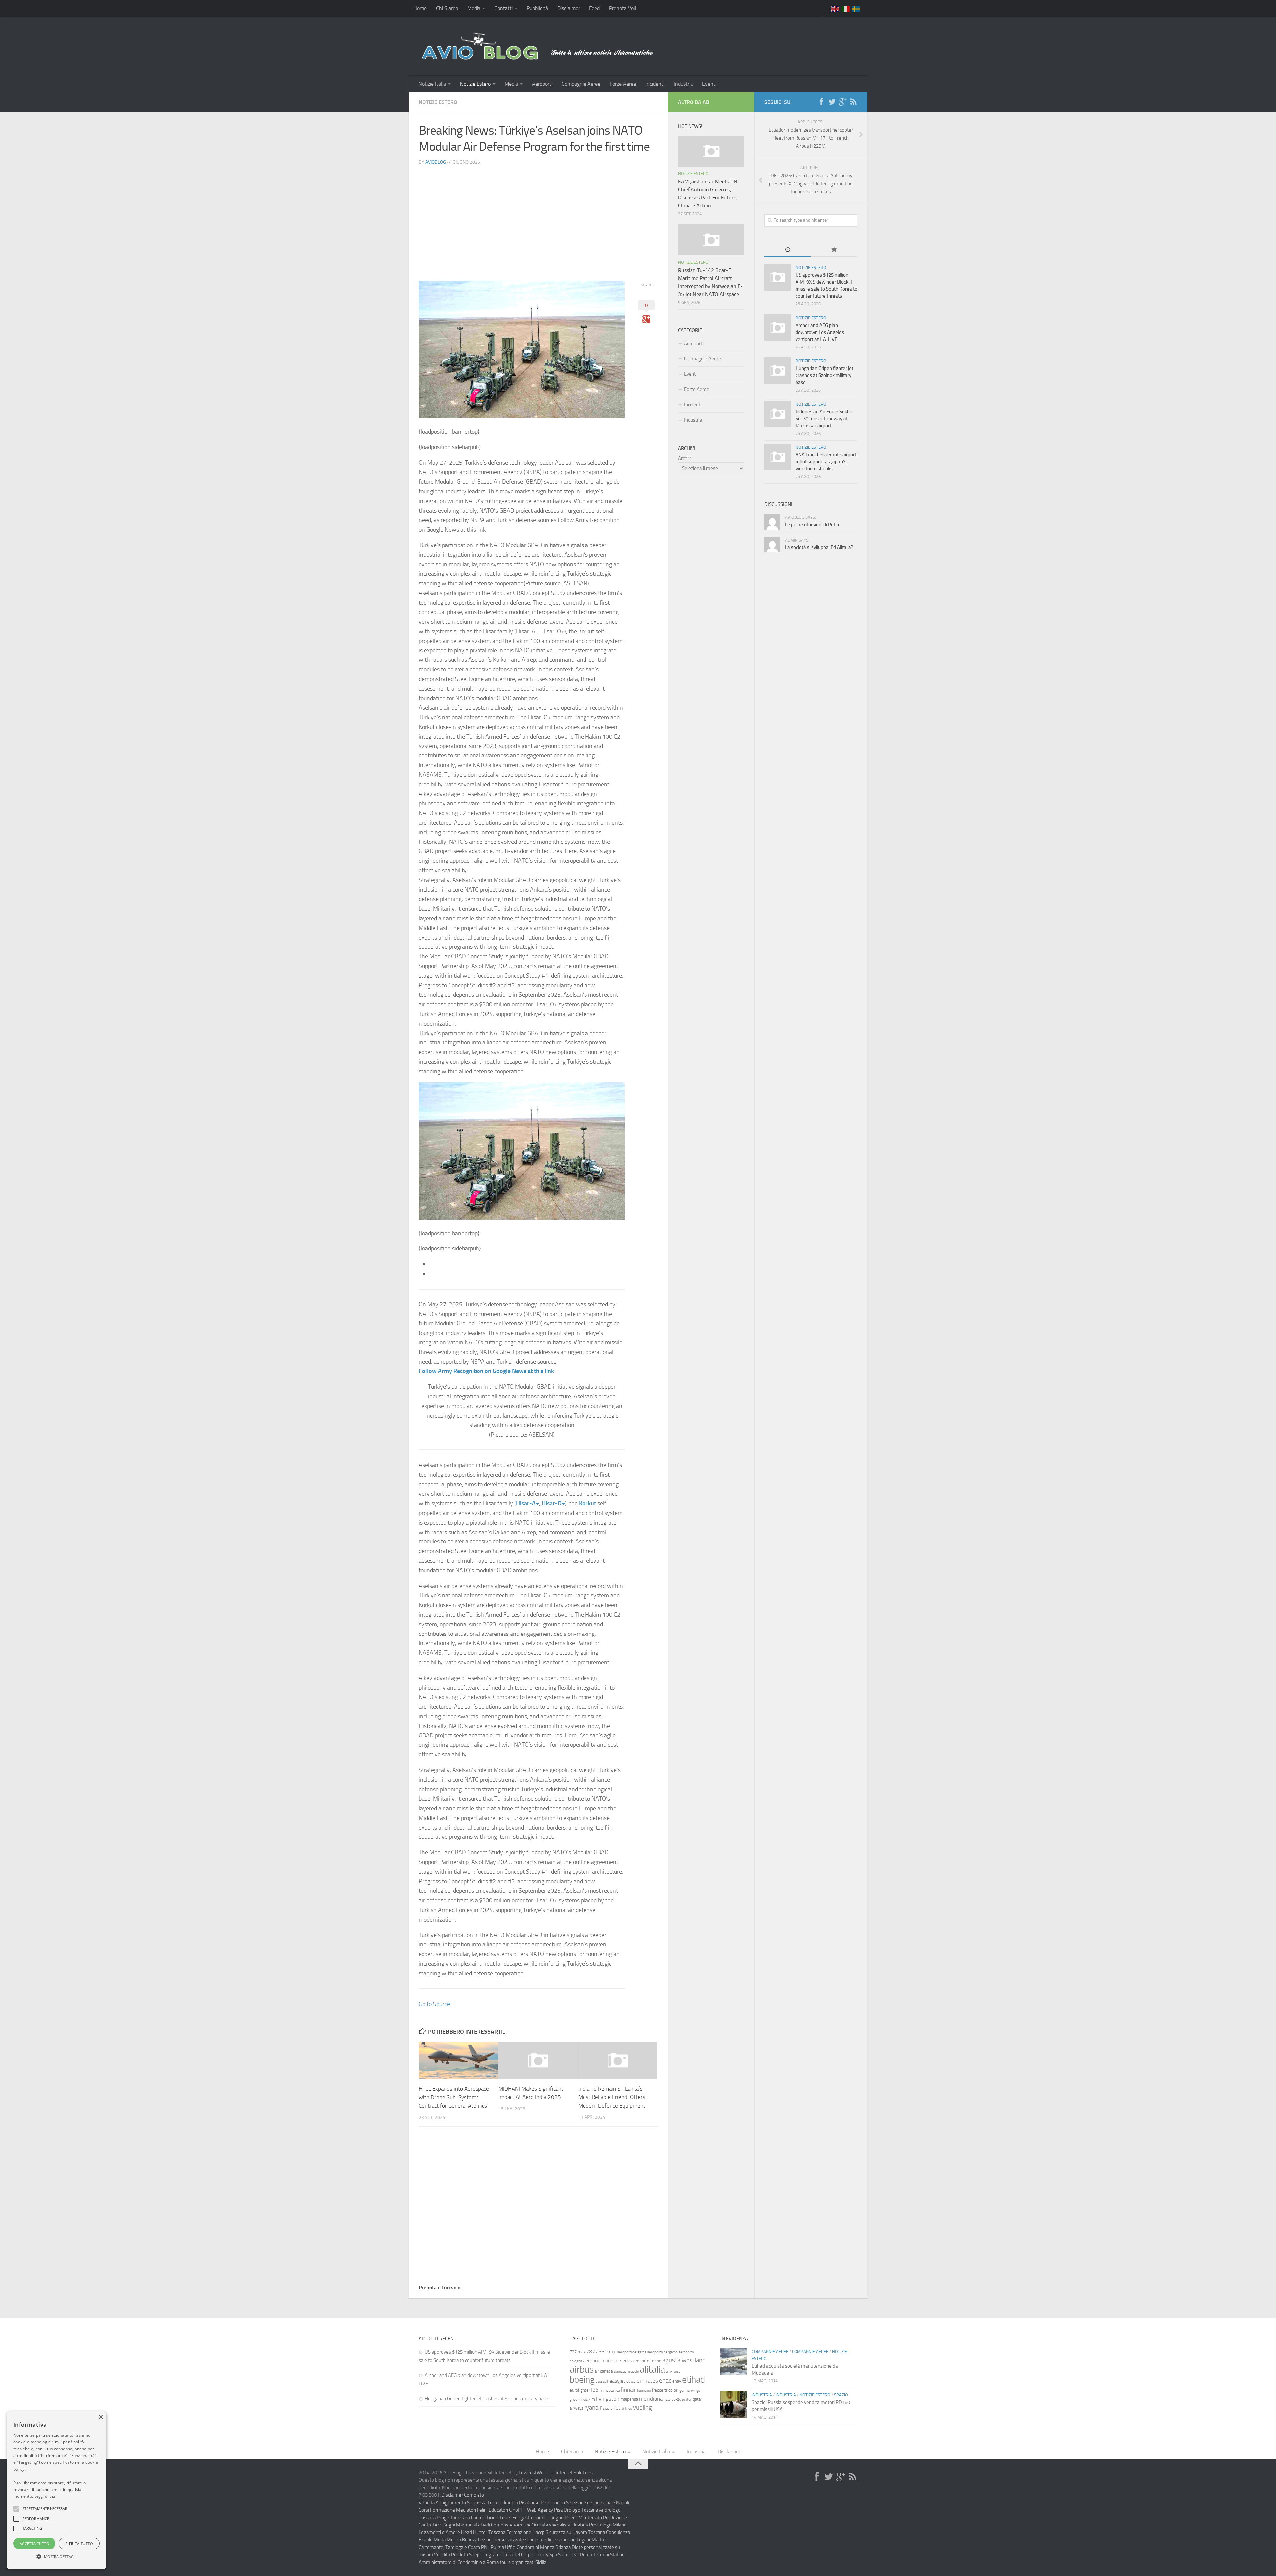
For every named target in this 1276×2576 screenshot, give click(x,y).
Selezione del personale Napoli (597, 2503)
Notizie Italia (432, 84)
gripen (575, 2399)
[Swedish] (856, 8)
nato (667, 2399)
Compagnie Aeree (581, 84)
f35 (595, 2390)
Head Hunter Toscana (483, 2532)
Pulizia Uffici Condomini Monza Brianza (531, 2547)
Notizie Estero (475, 84)
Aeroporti (542, 84)
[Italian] (846, 8)
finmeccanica (610, 2390)
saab (606, 2408)
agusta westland (684, 2360)
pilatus (687, 2399)
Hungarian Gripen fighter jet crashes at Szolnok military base (824, 375)
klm (592, 2399)
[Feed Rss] (853, 102)
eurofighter (580, 2390)
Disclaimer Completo (463, 2495)
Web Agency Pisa (545, 2510)
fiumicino (644, 2390)
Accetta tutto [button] (34, 2544)
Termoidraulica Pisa (508, 2503)
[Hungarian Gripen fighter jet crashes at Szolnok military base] (778, 371)
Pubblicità (537, 8)
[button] (16, 2509)
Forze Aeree (623, 84)
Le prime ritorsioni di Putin (812, 525)
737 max (577, 2352)
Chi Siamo (447, 8)
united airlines (621, 2408)
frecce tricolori (665, 2390)
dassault (602, 2381)
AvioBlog (436, 162)
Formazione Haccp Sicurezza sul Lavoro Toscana (556, 2532)
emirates (647, 2381)
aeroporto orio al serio (607, 2361)
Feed (594, 8)
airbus (582, 2370)
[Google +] (843, 102)
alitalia (652, 2369)
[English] (836, 8)
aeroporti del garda (632, 2352)
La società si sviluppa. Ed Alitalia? (819, 547)
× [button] (101, 2417)
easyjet (617, 2381)
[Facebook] (821, 102)
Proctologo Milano (608, 2525)
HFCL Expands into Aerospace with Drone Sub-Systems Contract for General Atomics (454, 2097)
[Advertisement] (538, 218)
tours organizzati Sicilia (523, 2562)
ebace (631, 2381)
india (584, 2399)
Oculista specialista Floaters (560, 2525)
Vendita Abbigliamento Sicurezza (453, 2503)
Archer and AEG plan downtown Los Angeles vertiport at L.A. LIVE (820, 332)
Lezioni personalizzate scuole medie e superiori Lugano (535, 2540)
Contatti (504, 8)
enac (665, 2380)
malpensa (629, 2399)
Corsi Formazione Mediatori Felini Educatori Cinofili (471, 2510)
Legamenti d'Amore (439, 2532)
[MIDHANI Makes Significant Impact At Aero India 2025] (538, 2060)
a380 (613, 2352)
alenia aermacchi (626, 2372)
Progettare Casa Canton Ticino (468, 2518)
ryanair (593, 2407)
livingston (608, 2399)
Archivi (685, 458)
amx (669, 2372)
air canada (604, 2371)
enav (677, 2381)
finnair (628, 2390)
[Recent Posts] (788, 250)
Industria (683, 84)
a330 (602, 2352)
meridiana (651, 2399)
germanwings (690, 2390)
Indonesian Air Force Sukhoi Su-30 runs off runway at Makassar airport (824, 419)
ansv (677, 2372)
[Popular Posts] (834, 250)
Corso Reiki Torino (546, 2503)
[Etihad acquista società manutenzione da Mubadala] (734, 2361)
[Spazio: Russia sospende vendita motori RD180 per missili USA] (734, 2405)
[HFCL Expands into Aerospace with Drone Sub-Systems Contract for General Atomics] (458, 2061)
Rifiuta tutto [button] (79, 2544)
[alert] (56, 2490)
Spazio (841, 2395)
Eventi (709, 84)
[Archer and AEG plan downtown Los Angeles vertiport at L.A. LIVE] (778, 328)
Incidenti (655, 84)
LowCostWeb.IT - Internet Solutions (556, 2473)
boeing (582, 2380)
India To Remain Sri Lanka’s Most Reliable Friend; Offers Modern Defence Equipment (612, 2097)
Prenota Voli (623, 8)
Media (474, 8)
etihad (693, 2380)
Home (420, 8)
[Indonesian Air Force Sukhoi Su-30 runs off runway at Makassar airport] (778, 414)
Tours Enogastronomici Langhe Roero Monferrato (551, 2518)
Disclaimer (569, 8)
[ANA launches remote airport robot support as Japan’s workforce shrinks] (778, 457)
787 (591, 2352)
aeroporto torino (646, 2361)
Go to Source (434, 2004)
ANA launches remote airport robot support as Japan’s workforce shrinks (826, 462)
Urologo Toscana (581, 2510)
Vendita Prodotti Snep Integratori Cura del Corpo (484, 2555)
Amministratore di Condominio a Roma (459, 2562)
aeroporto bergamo (662, 2352)
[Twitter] (832, 102)
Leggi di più (45, 2496)
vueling (642, 2407)
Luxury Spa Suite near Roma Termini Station (580, 2555)
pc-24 (676, 2399)
